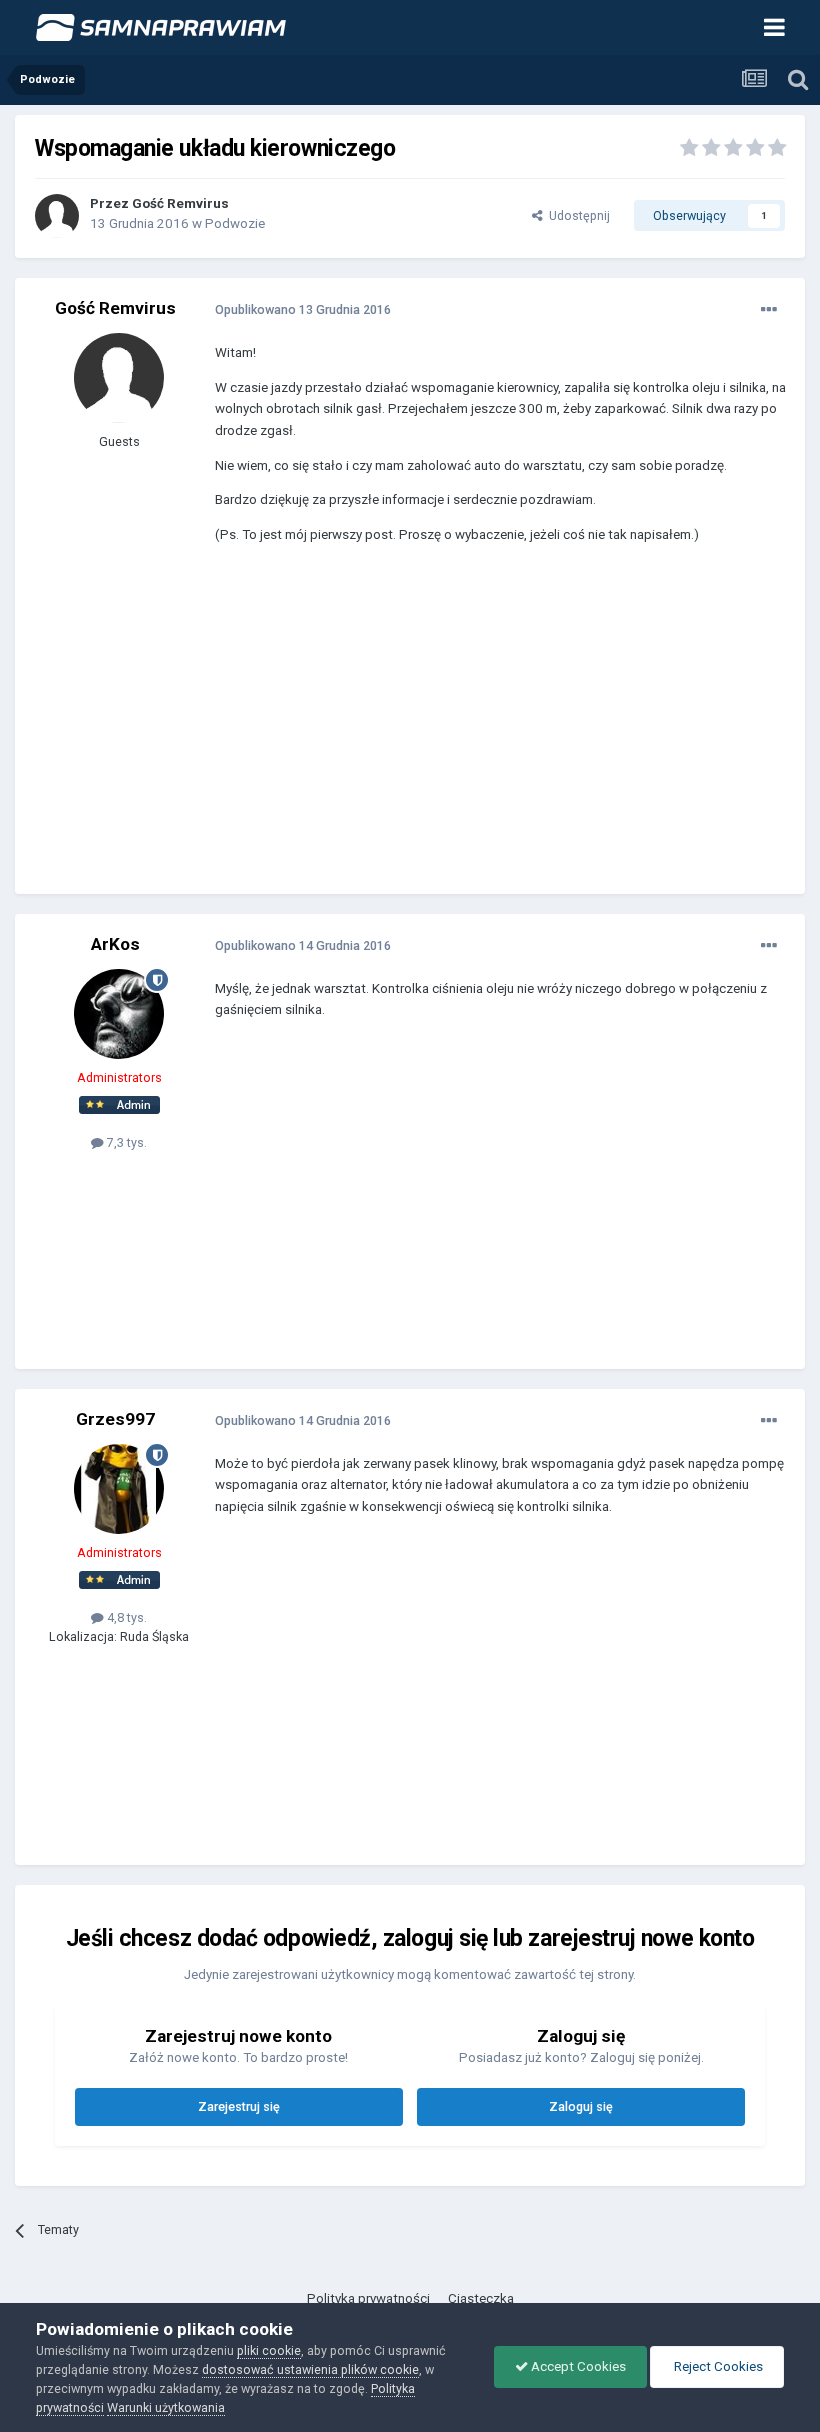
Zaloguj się (581, 2106)
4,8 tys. (125, 1617)
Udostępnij (576, 215)
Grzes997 (115, 1419)
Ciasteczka (481, 2298)
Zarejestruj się (239, 2106)
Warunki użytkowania (166, 2407)
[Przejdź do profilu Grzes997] (119, 1489)
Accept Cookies (577, 2366)
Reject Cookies (717, 2366)
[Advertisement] (449, 734)
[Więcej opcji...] (769, 310)
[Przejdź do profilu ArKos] (119, 1014)
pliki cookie (269, 2350)
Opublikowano (303, 309)
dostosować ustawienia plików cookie (310, 2369)
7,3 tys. (125, 1142)
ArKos (115, 944)
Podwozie (235, 223)
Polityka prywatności (368, 2298)
